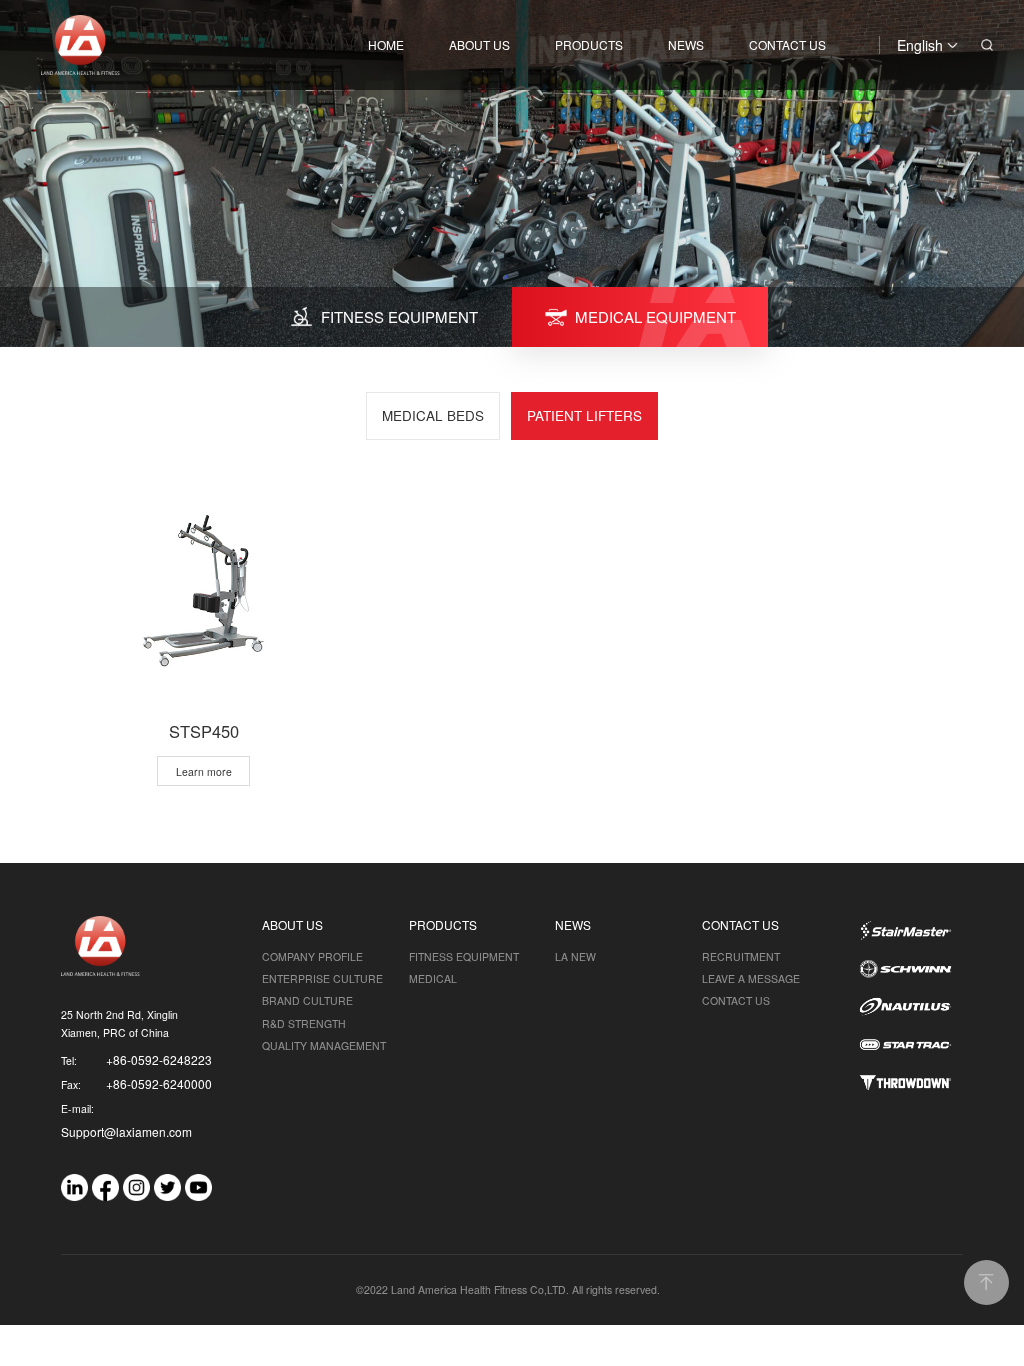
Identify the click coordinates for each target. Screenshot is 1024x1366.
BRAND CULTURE (307, 1000)
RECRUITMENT (741, 956)
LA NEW (575, 956)
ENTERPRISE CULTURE (322, 978)
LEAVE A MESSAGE (751, 978)
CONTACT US (736, 1000)
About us (479, 44)
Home (386, 44)
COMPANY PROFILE (312, 956)
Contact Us (787, 44)
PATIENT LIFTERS (584, 415)
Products (589, 44)
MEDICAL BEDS (433, 415)
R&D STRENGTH (304, 1023)
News (686, 44)
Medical (433, 978)
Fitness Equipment (464, 956)
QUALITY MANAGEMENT (324, 1045)
